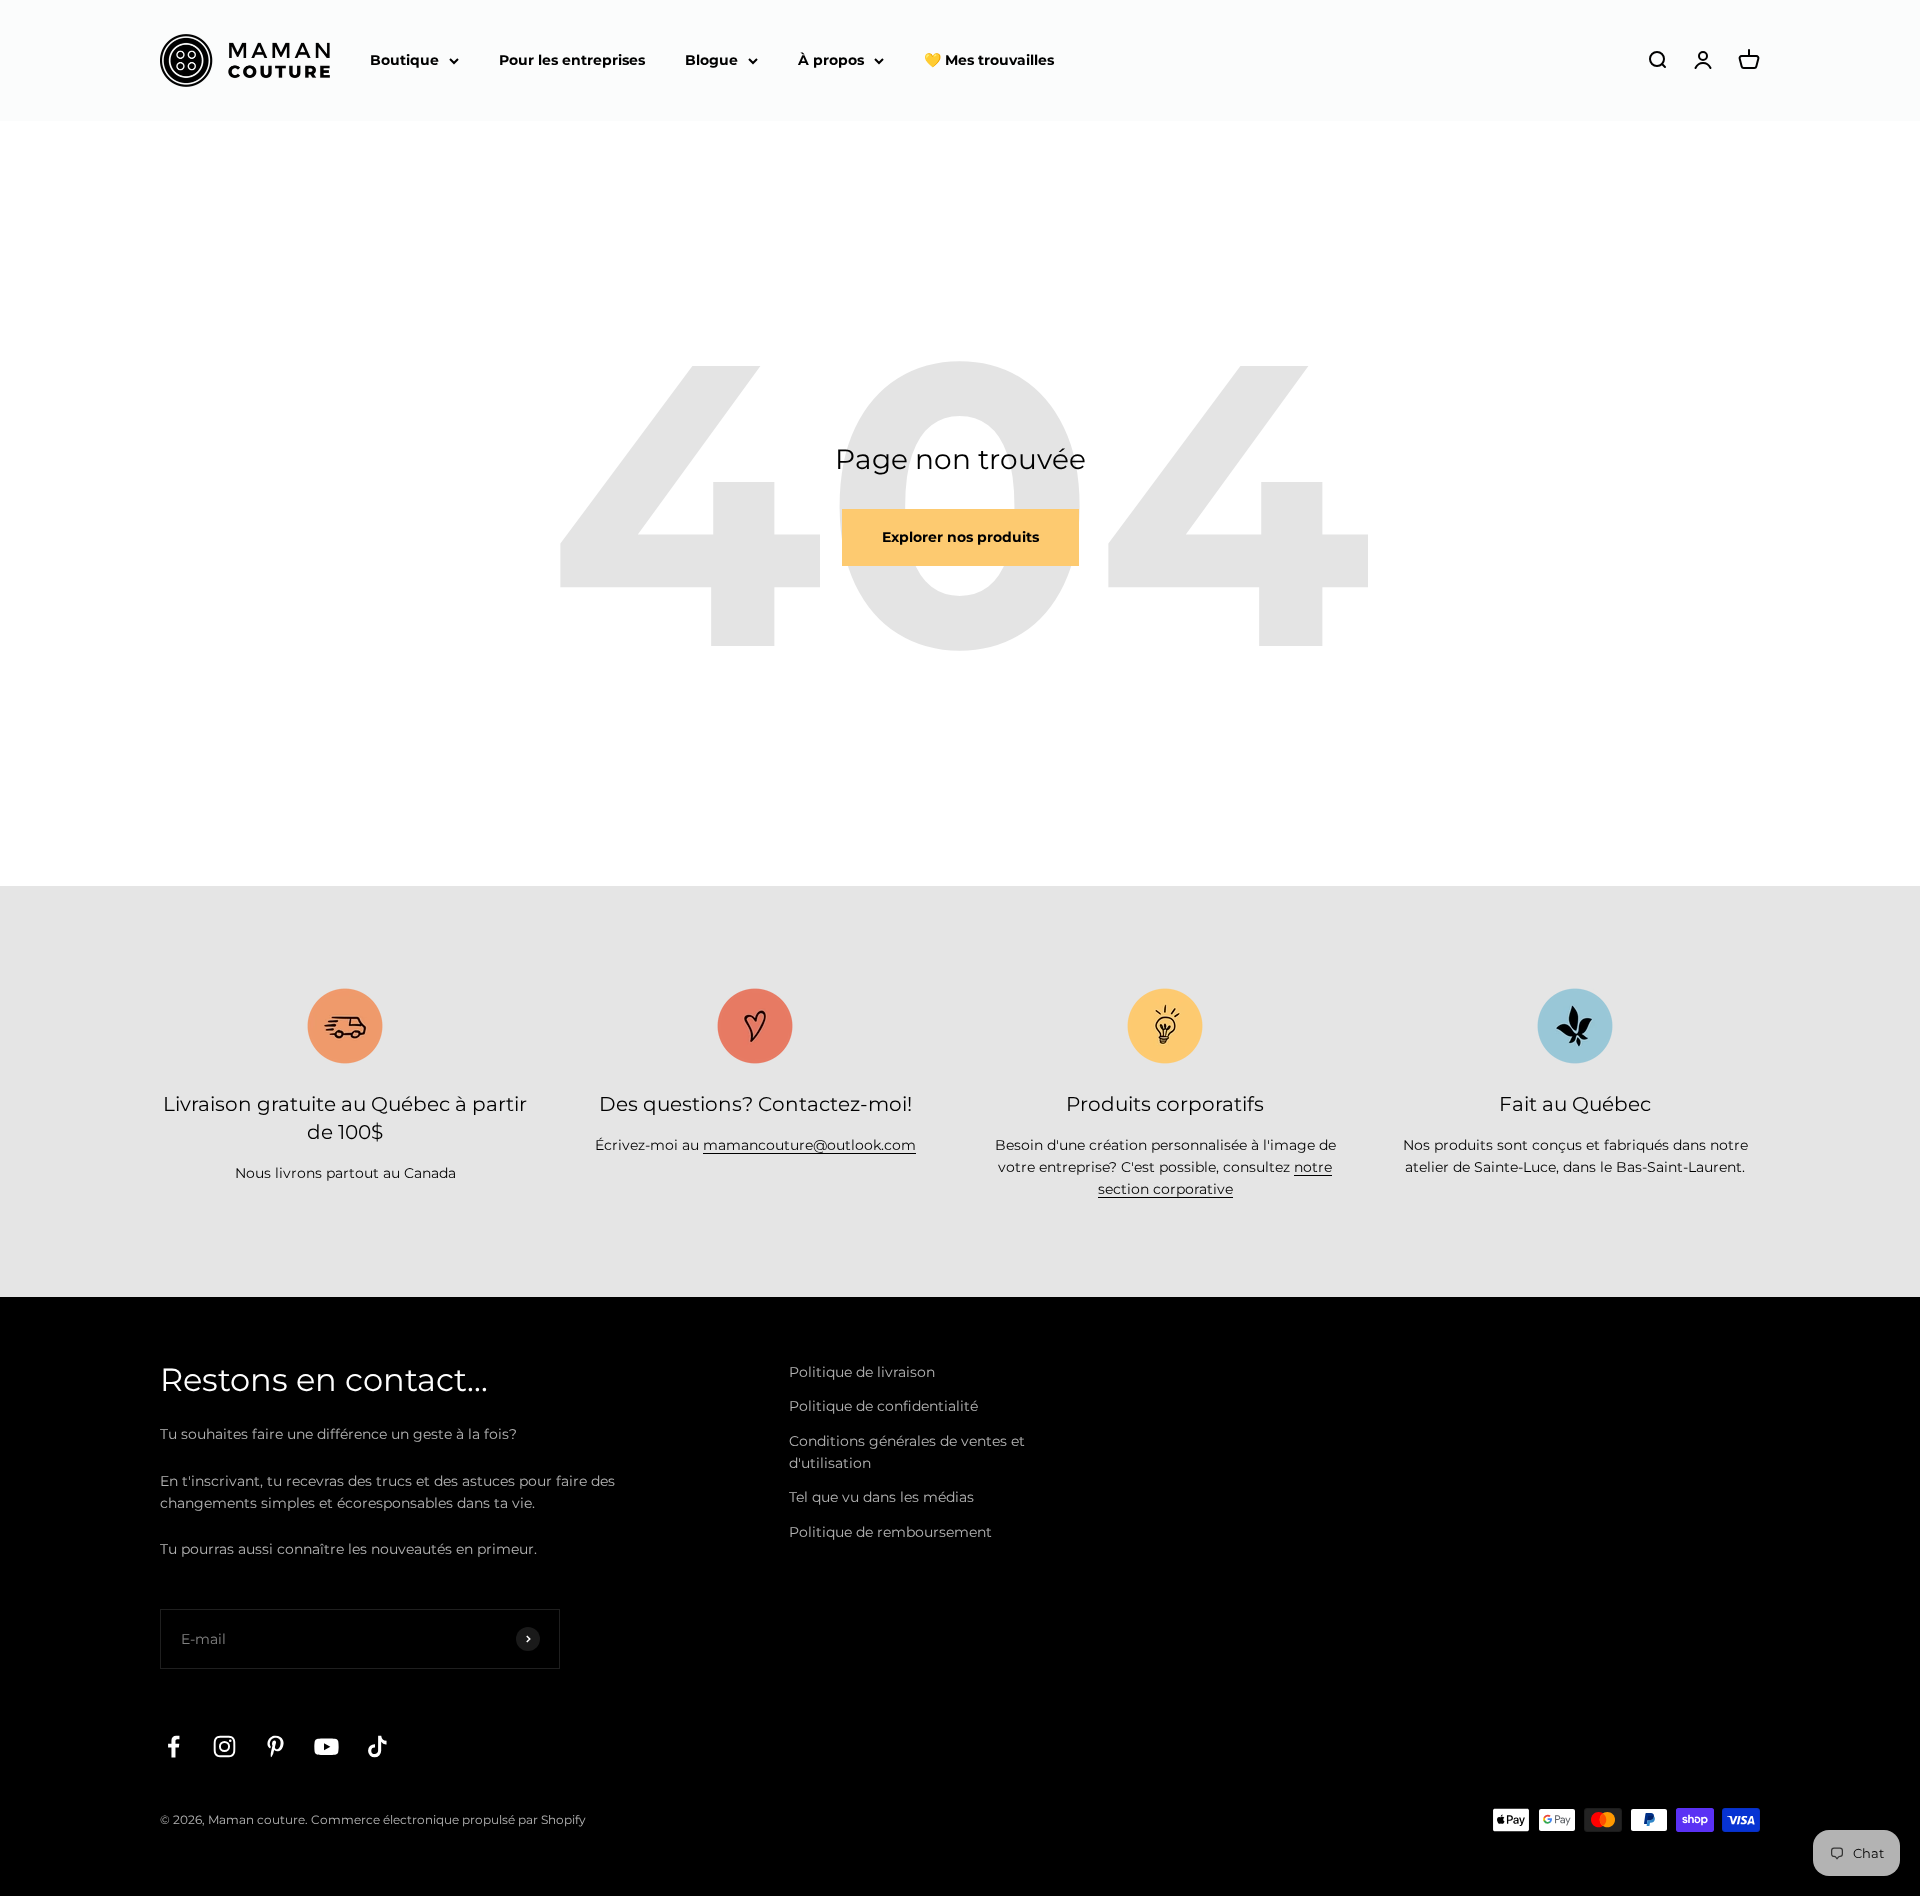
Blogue (711, 60)
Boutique (404, 60)
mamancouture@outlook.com (809, 1145)
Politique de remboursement (890, 1532)
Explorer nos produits (960, 537)
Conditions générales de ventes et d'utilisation (907, 1452)
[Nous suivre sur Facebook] (173, 1746)
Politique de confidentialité (883, 1406)
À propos (831, 60)
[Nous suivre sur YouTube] (326, 1746)
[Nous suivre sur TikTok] (377, 1746)
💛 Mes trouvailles (989, 60)
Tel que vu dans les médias (881, 1497)
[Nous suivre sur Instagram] (224, 1746)
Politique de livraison (862, 1372)
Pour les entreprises (572, 60)
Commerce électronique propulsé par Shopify (448, 1819)
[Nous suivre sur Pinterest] (275, 1746)
